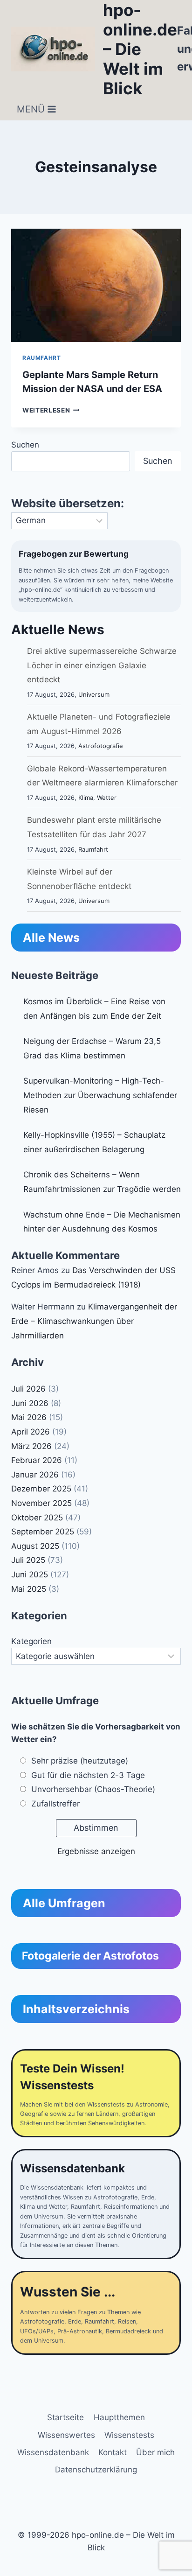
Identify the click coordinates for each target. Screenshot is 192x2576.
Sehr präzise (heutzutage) (80, 1761)
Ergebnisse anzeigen (96, 1851)
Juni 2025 (30, 1575)
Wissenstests (129, 2435)
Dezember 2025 (41, 1489)
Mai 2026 (29, 1417)
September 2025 (43, 1532)
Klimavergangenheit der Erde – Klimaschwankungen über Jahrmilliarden (94, 1321)
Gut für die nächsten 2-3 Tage (88, 1775)
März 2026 (31, 1446)
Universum (94, 694)
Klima (86, 798)
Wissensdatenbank (53, 2452)
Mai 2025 (29, 1589)
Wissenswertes (66, 2435)
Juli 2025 (28, 1560)
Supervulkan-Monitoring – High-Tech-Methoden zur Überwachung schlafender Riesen (100, 1095)
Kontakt (113, 2452)
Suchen (25, 445)
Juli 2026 (28, 1389)
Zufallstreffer (55, 1804)
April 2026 (31, 1432)
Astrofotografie (101, 746)
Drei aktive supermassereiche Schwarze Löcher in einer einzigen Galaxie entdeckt (102, 665)
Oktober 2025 (37, 1518)
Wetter (107, 798)
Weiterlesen (51, 410)
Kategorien (31, 1641)
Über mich (155, 2452)
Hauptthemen (119, 2417)
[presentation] (96, 285)
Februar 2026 (37, 1460)
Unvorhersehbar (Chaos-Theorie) (93, 1789)
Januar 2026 (35, 1475)
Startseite (65, 2417)
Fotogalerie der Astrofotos (90, 1956)
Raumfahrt (41, 358)
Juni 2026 (30, 1403)
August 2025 (35, 1546)
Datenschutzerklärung (96, 2470)
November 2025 (41, 1503)
